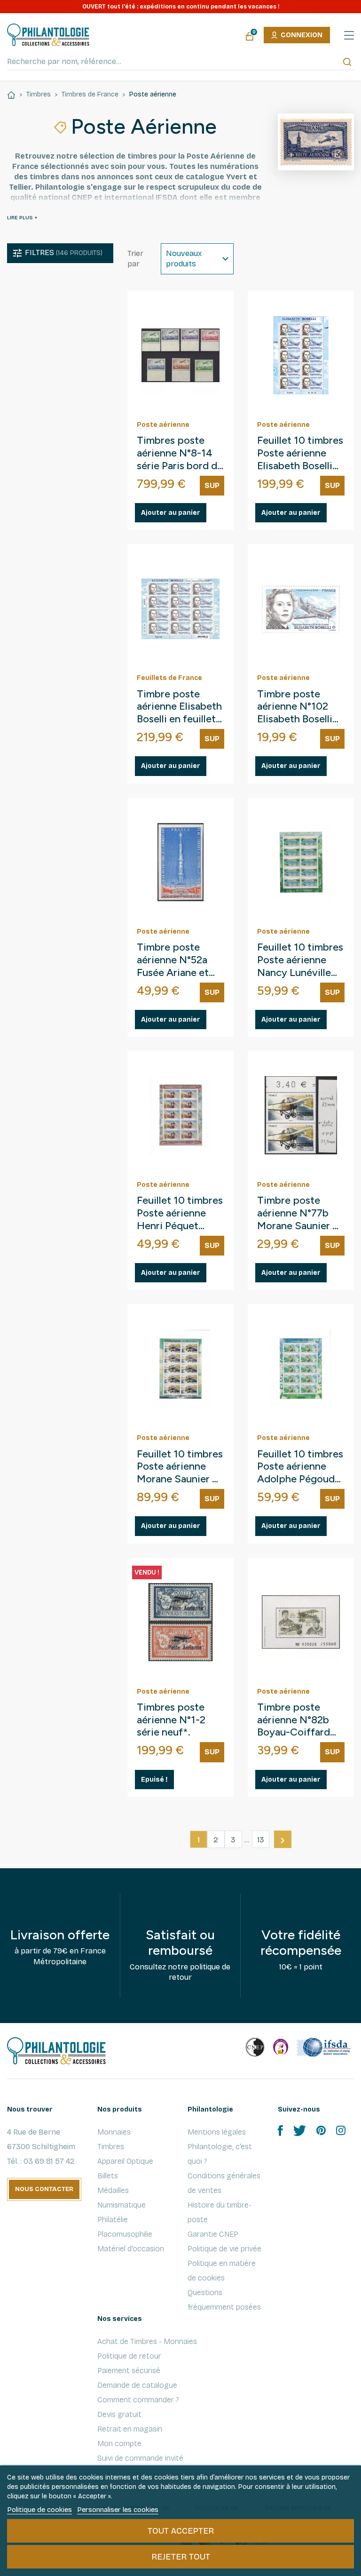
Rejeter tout (181, 2557)
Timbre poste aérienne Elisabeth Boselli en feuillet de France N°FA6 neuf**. (179, 707)
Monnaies (114, 2132)
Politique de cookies (39, 2510)
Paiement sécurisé (129, 2371)
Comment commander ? (138, 2400)
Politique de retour (129, 2356)
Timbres (111, 2147)
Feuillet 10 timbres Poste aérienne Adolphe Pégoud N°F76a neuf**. (300, 1467)
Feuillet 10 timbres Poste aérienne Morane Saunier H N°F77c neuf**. (180, 1467)
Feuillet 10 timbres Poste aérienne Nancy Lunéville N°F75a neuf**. (300, 960)
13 (261, 1840)
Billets (108, 2176)
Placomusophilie (125, 2234)
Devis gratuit (119, 2414)
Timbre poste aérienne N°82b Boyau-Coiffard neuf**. (294, 1720)
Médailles (113, 2190)
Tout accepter (181, 2531)
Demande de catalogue (137, 2385)
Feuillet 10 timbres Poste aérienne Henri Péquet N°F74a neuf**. (180, 1213)
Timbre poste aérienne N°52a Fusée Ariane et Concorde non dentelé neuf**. (173, 960)
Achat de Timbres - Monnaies (147, 2341)
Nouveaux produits (184, 259)
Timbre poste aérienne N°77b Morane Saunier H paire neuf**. (299, 1213)
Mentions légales (217, 2132)
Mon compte (119, 2444)
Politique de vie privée (224, 2249)
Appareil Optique (125, 2161)
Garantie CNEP (213, 2234)
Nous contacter (44, 2189)
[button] (60, 253)
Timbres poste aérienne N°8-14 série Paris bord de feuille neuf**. (180, 453)
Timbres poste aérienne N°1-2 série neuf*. (171, 1720)
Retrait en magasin (130, 2429)
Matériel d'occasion (131, 2249)
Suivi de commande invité (140, 2458)
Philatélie (113, 2220)
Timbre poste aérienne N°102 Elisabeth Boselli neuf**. (295, 707)
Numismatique (122, 2205)
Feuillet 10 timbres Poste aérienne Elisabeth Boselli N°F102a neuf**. (300, 453)
